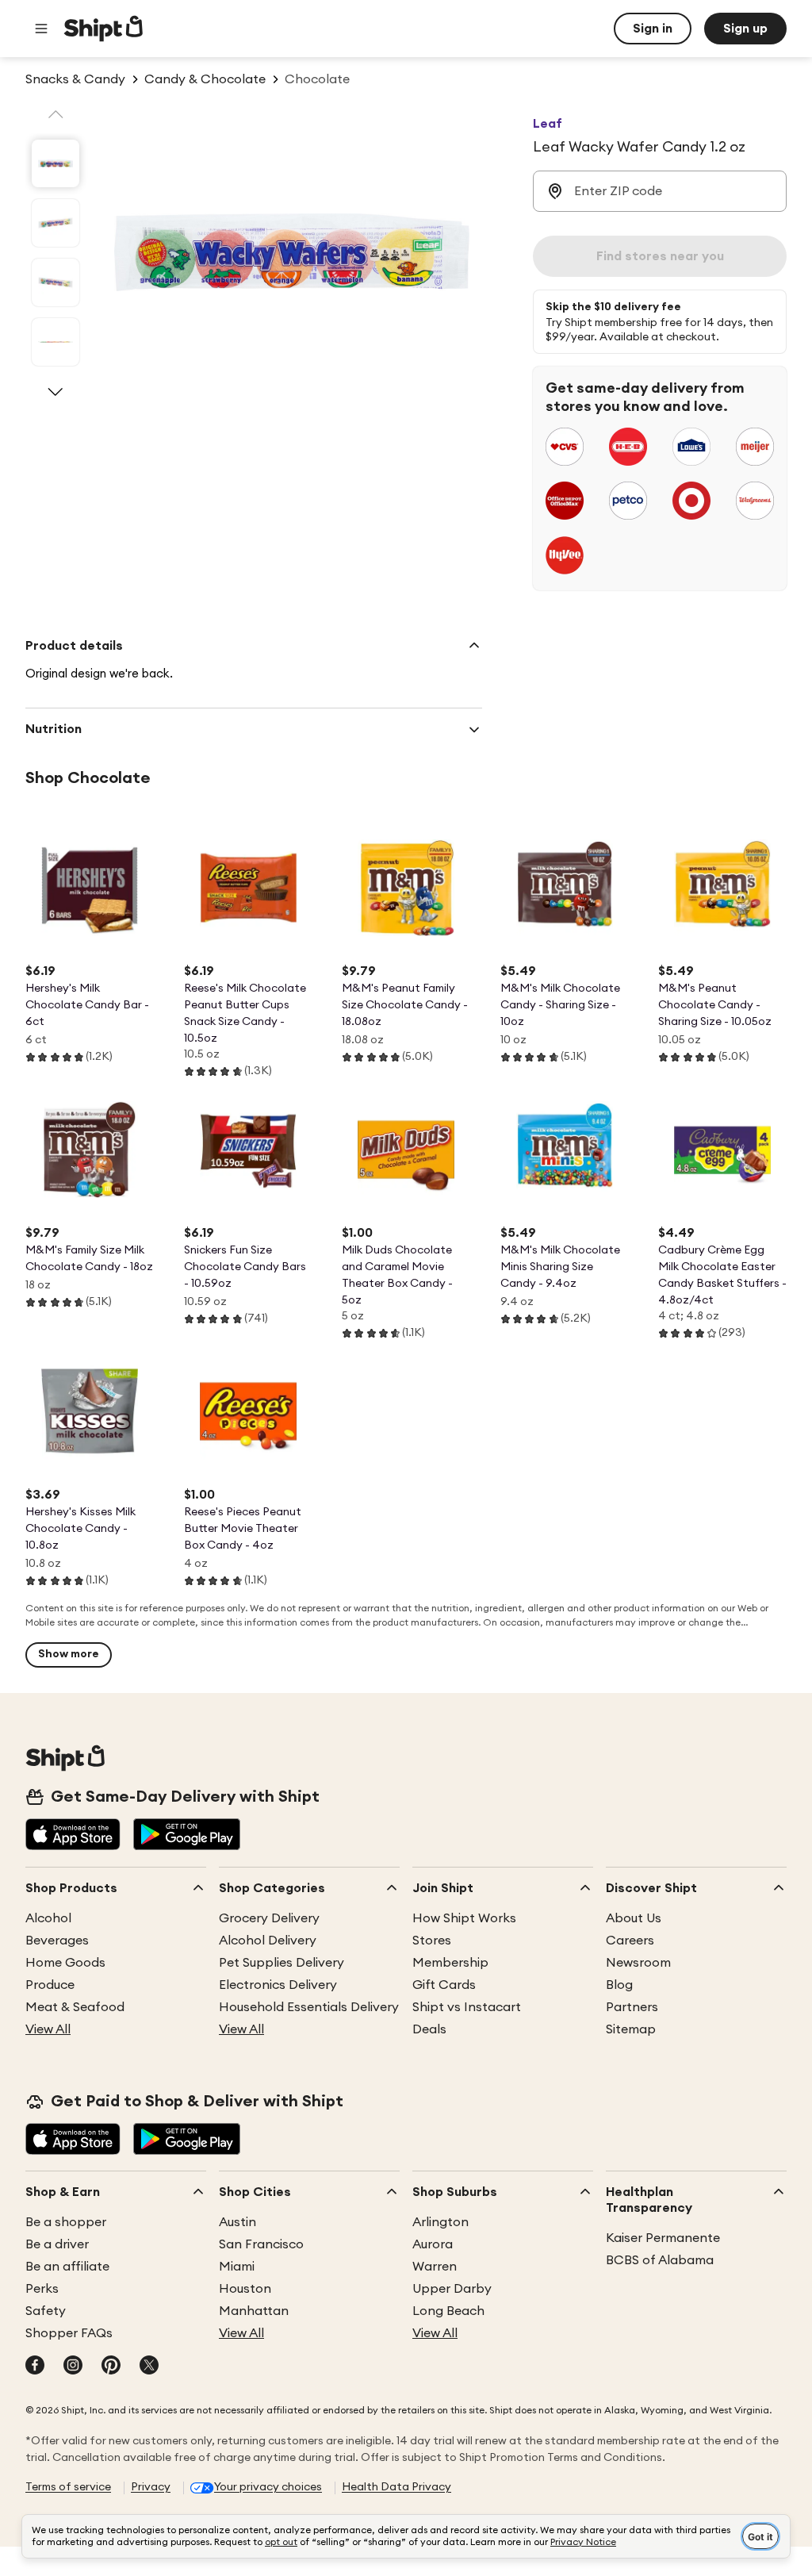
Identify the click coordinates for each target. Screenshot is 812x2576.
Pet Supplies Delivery (282, 1963)
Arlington (440, 2222)
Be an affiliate (67, 2267)
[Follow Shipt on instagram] (73, 2367)
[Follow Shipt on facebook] (35, 2367)
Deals (429, 2029)
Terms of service (68, 2487)
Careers (630, 1941)
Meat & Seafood (75, 2007)
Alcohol (48, 1918)
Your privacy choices (268, 2487)
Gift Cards (444, 1985)
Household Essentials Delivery (309, 2007)
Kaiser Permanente (663, 2238)
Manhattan (254, 2311)
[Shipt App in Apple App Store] (73, 1836)
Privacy (151, 2487)
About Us (634, 1918)
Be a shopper (66, 2222)
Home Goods (65, 1963)
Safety (46, 2311)
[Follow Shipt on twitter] (149, 2367)
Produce (50, 1985)
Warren (435, 2267)
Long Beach (448, 2311)
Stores (432, 1941)
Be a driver (57, 2244)
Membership (450, 1963)
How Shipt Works (464, 1918)
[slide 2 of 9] (56, 223)
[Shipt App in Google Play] (187, 1836)
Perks (42, 2289)
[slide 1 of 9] (56, 163)
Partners (632, 2007)
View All (48, 2029)
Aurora (433, 2244)
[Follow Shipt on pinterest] (111, 2367)
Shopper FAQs (69, 2333)
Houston (245, 2289)
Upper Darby (452, 2289)
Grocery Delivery (269, 1918)
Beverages (57, 1941)
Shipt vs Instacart (467, 2007)
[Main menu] (41, 29)
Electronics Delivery (278, 1985)
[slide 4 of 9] (56, 342)
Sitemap (631, 2029)
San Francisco (261, 2244)
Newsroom (638, 1963)
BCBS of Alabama (660, 2260)
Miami (237, 2267)
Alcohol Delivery (268, 1941)
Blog (619, 1985)
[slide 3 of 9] (56, 282)
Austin (237, 2222)
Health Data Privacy (396, 2487)
